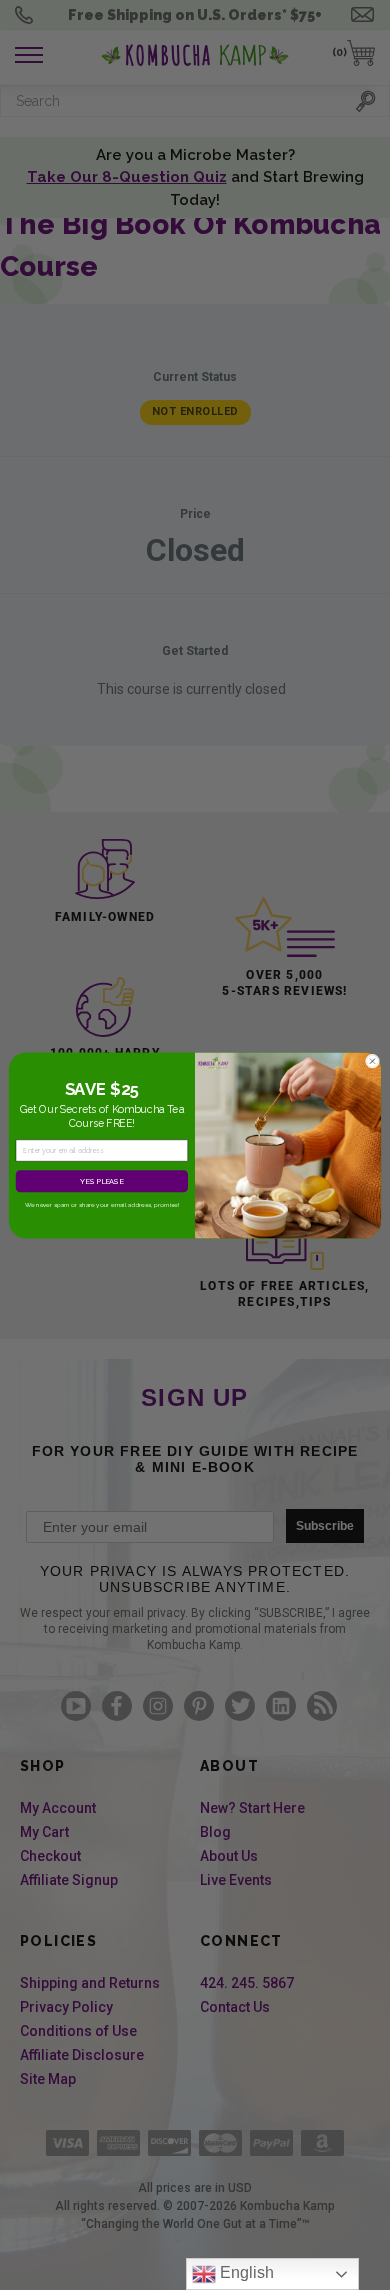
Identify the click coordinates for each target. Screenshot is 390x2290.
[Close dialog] (372, 1061)
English (245, 2272)
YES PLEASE (101, 1180)
